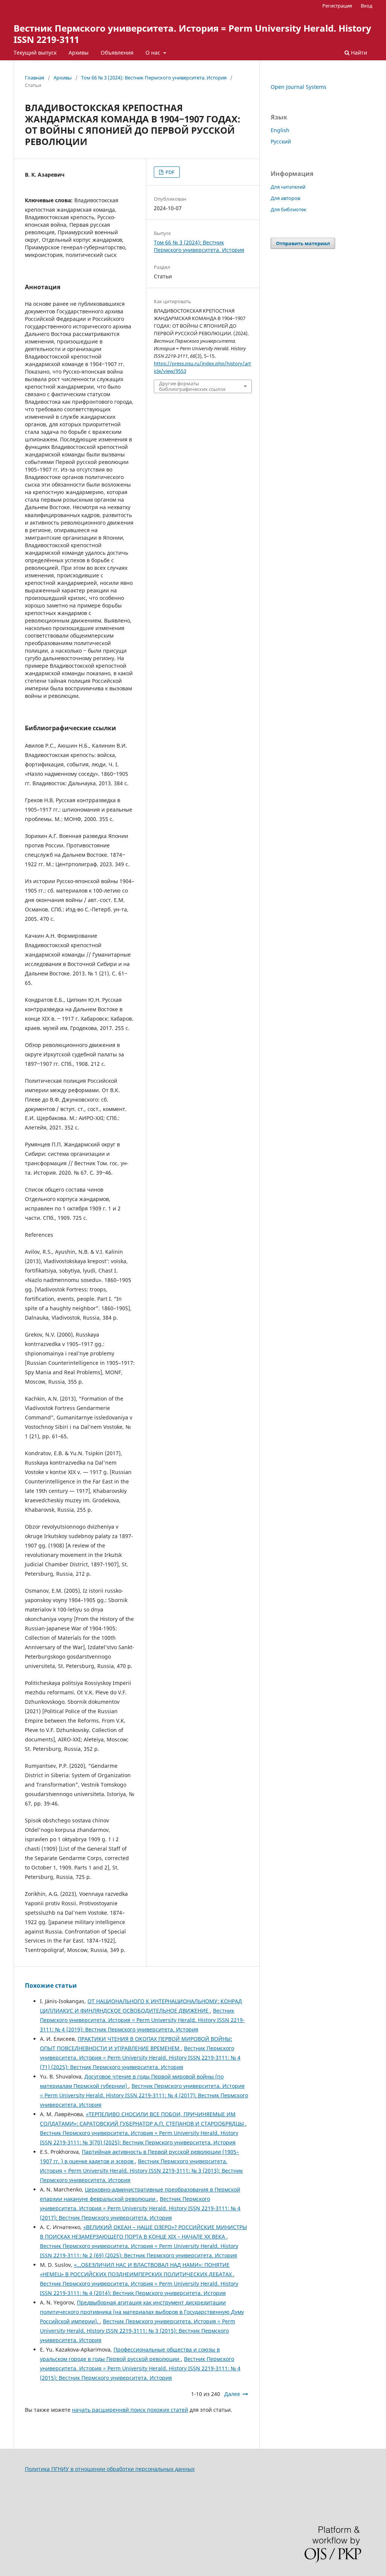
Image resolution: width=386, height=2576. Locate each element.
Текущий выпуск (35, 53)
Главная (34, 78)
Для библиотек (289, 209)
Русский (281, 141)
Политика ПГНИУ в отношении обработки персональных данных (110, 2469)
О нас (154, 53)
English (280, 130)
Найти (358, 53)
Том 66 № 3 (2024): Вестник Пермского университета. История (154, 78)
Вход (367, 6)
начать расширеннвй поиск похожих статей (130, 2410)
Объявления (117, 53)
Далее (232, 2394)
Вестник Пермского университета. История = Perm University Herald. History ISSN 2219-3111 (192, 34)
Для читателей (288, 187)
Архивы (79, 53)
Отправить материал (303, 243)
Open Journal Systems (299, 87)
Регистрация (337, 6)
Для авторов (285, 198)
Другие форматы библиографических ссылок (192, 386)
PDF (169, 172)
